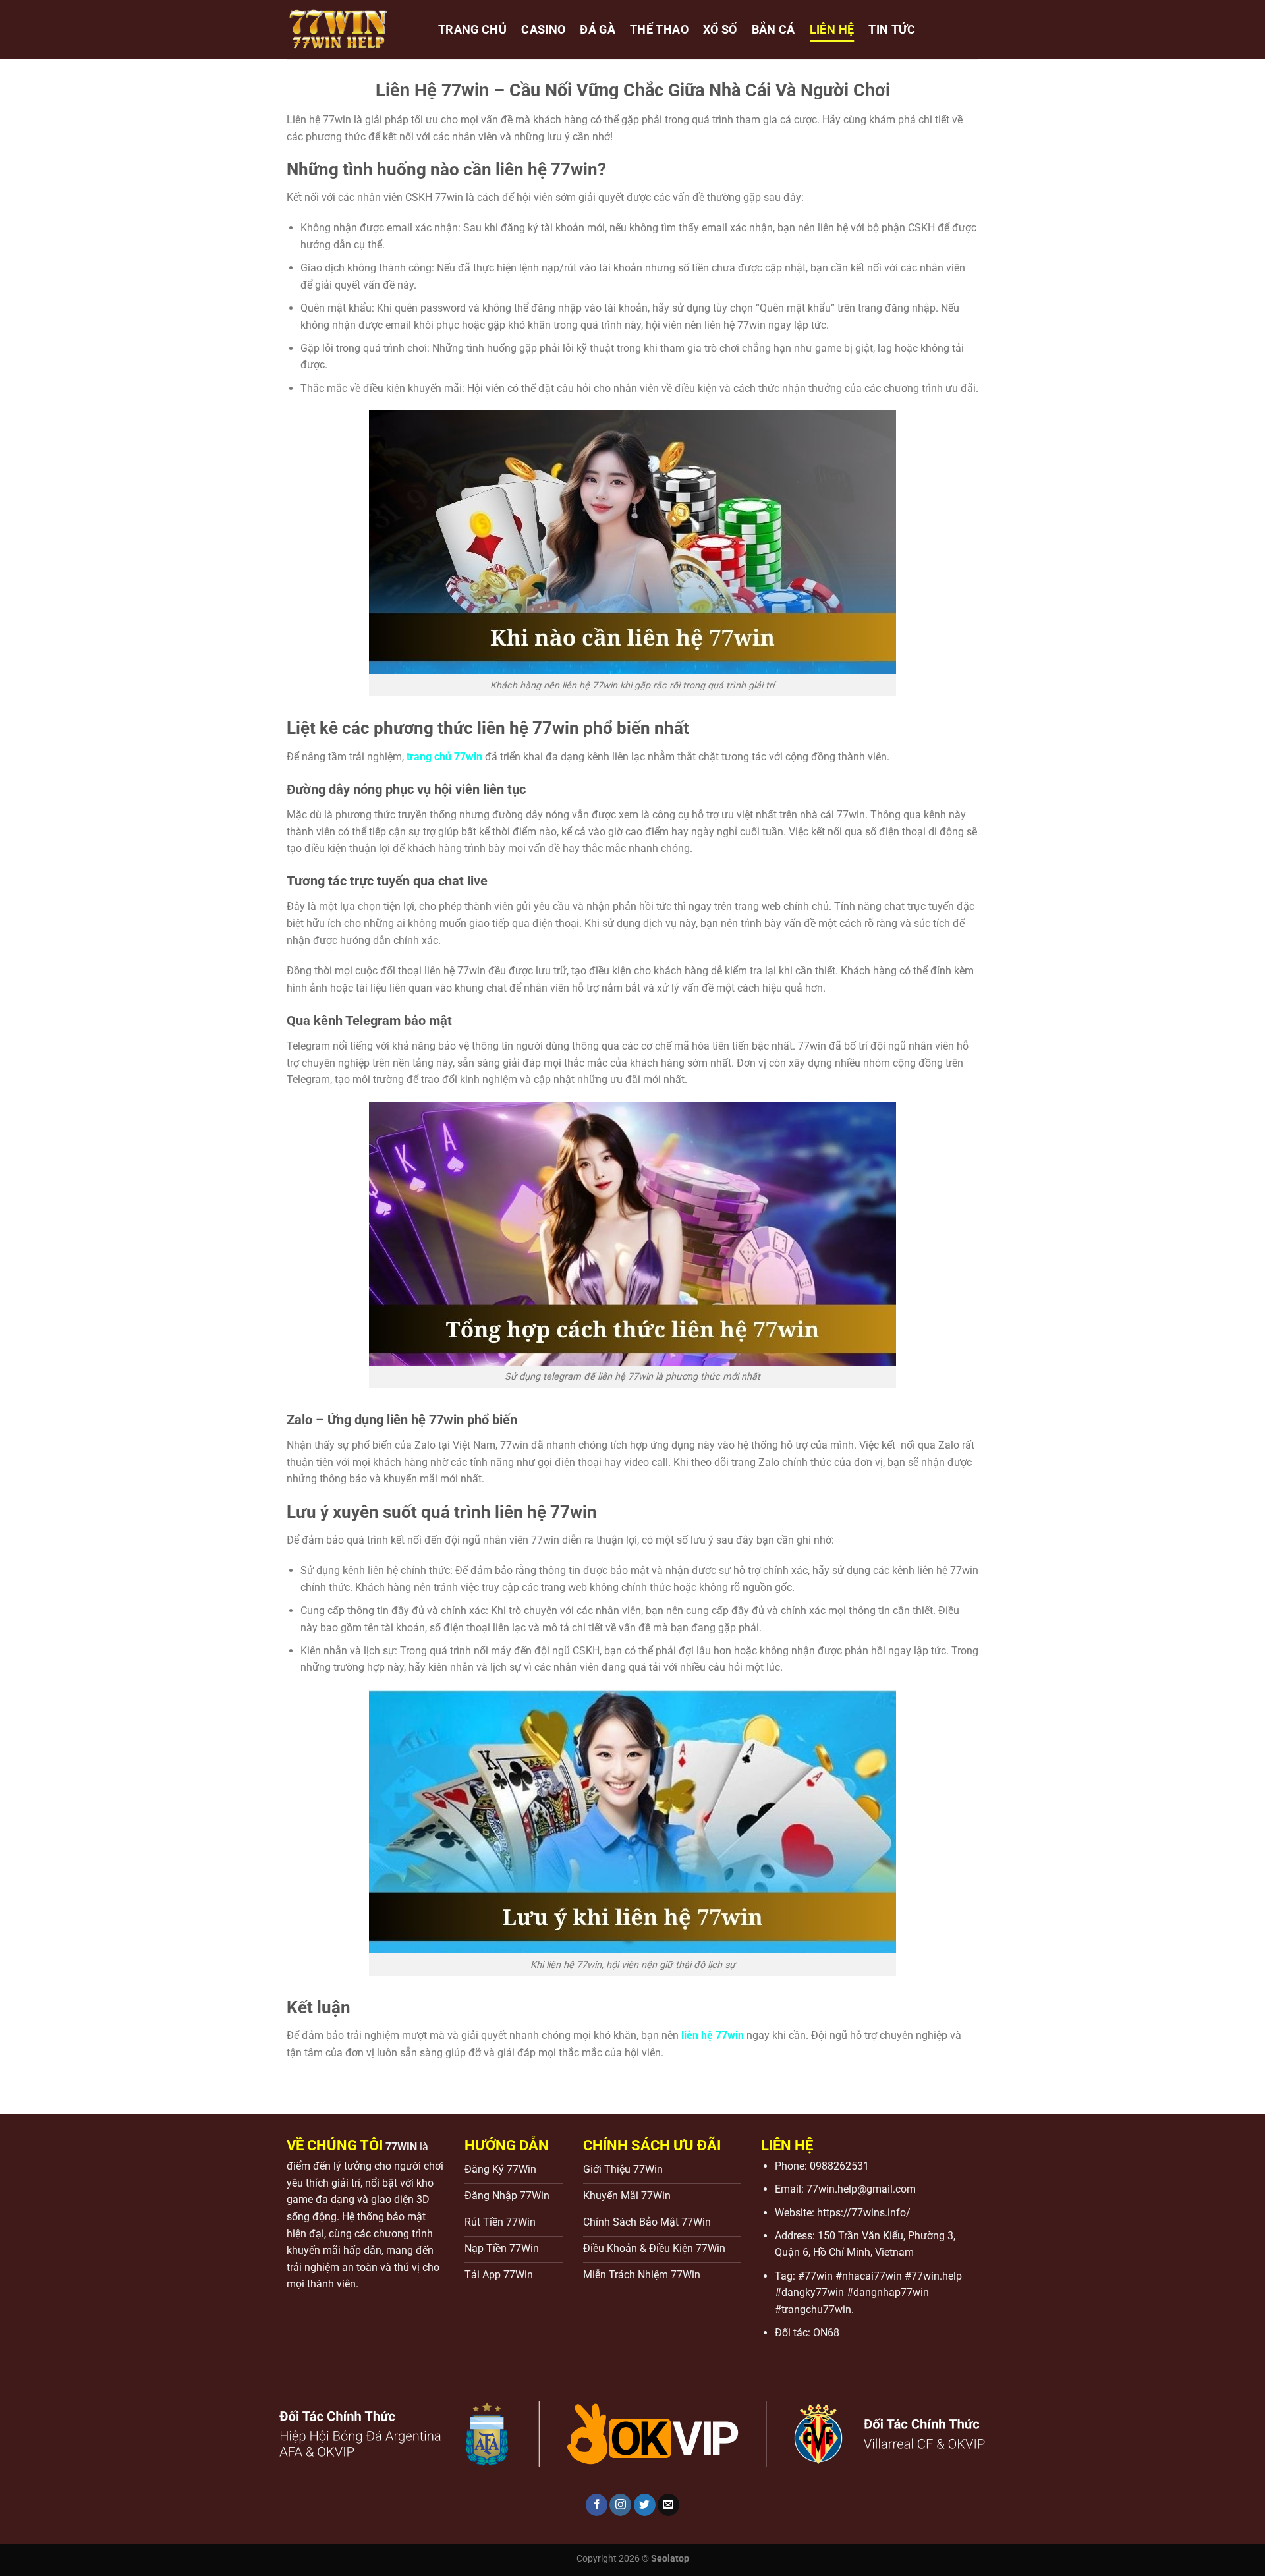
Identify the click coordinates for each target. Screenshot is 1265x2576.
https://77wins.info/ (864, 2213)
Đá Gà (598, 30)
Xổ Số (720, 30)
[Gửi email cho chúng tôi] (668, 2505)
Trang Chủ (472, 30)
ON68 (826, 2333)
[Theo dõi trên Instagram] (620, 2505)
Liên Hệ (832, 30)
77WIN (401, 2147)
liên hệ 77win (713, 2035)
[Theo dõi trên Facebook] (597, 2505)
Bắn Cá (773, 30)
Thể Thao (659, 30)
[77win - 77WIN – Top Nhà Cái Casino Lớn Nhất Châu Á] (352, 30)
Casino (543, 30)
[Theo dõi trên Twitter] (645, 2505)
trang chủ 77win (444, 757)
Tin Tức (892, 30)
